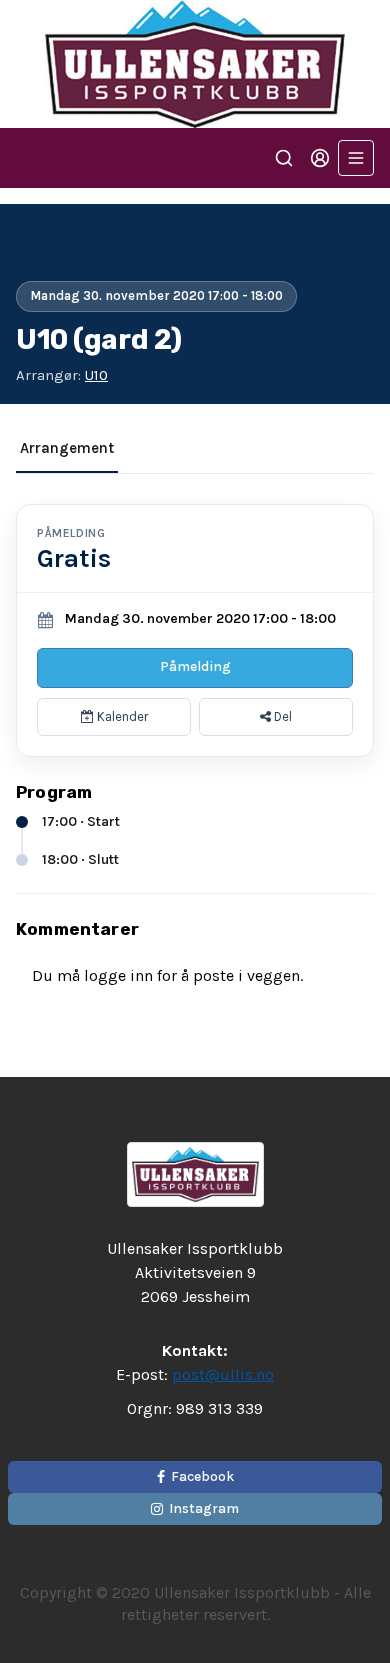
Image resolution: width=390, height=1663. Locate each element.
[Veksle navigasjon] (356, 158)
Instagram (204, 1508)
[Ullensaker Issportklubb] (195, 64)
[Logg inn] (320, 158)
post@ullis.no (223, 1374)
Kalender (121, 716)
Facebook (202, 1476)
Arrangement (67, 448)
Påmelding (195, 666)
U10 (96, 375)
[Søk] (284, 158)
